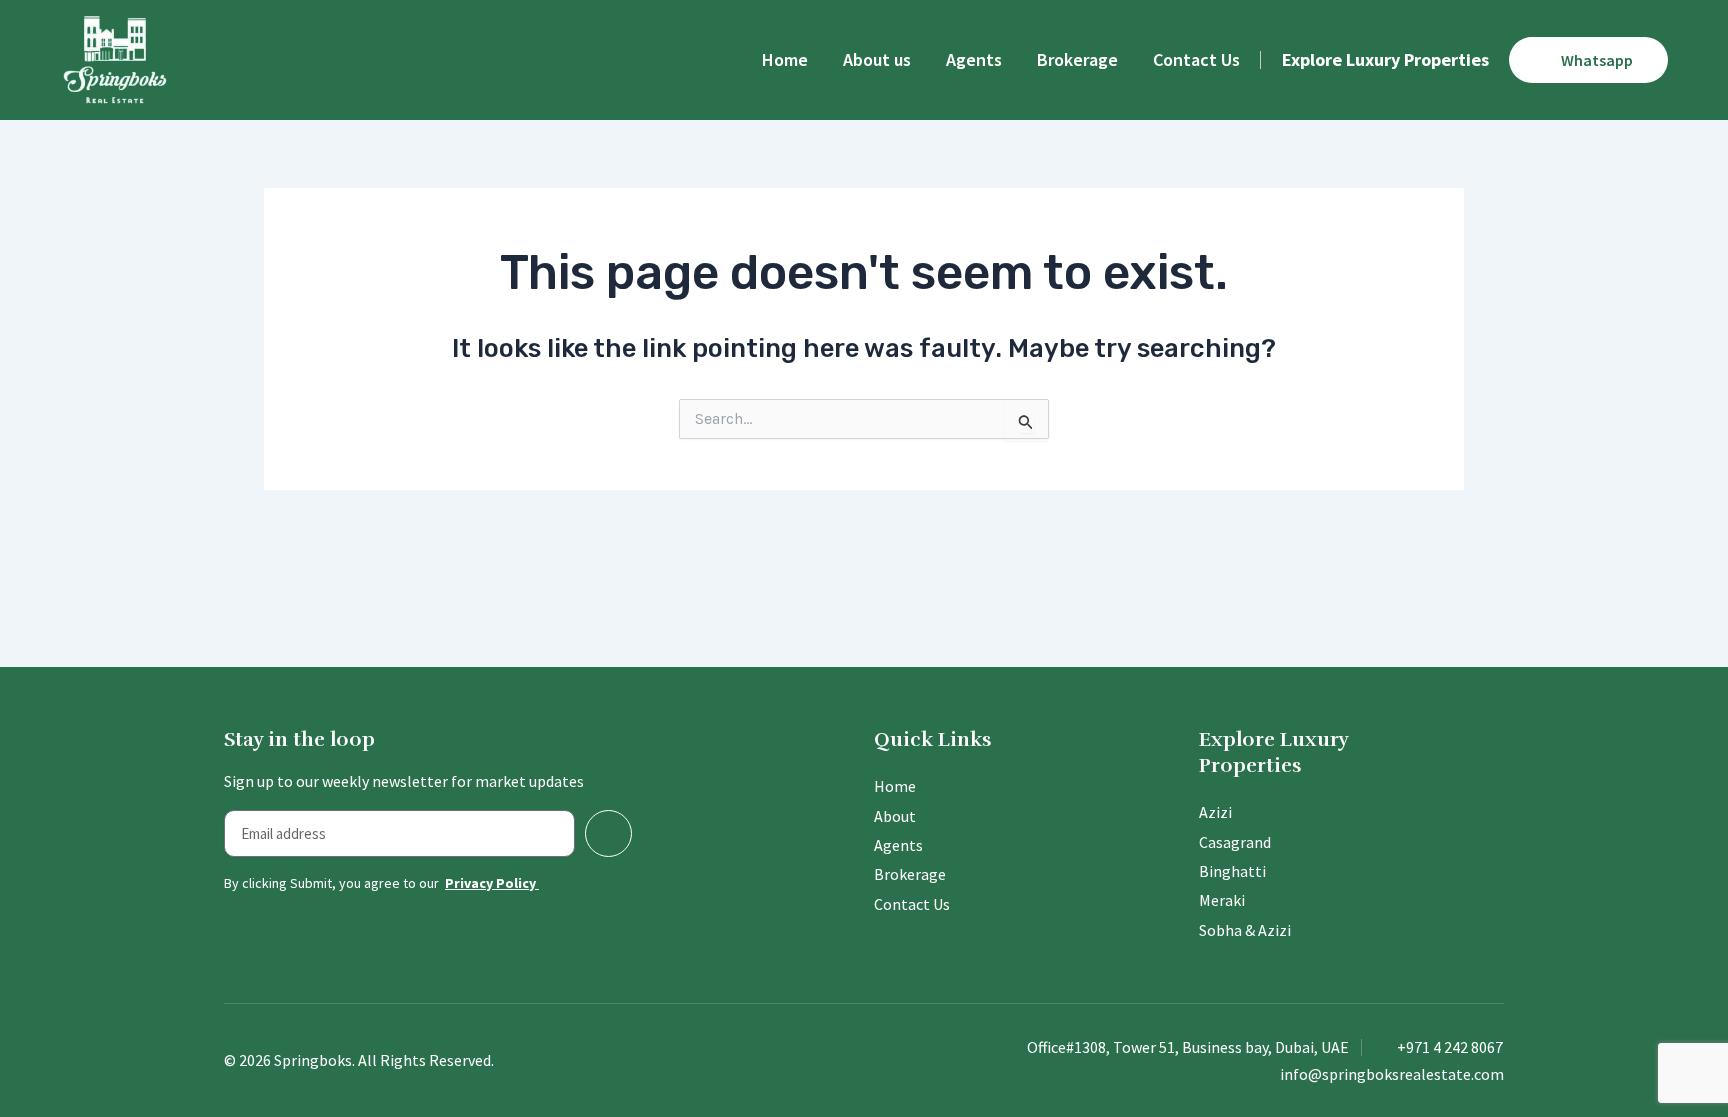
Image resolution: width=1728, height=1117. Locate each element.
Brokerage (1077, 59)
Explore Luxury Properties (1385, 59)
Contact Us (1196, 59)
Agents (974, 59)
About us (877, 59)
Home (785, 59)
